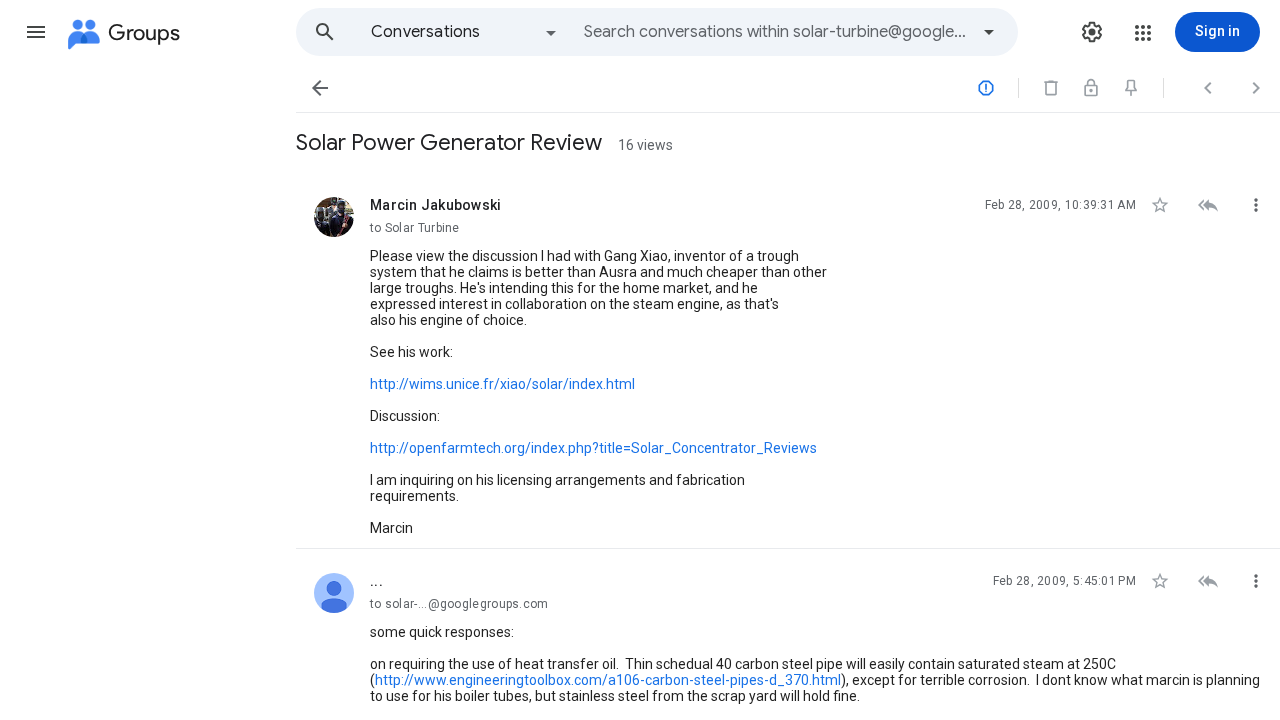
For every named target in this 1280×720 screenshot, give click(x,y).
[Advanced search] (989, 32)
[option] (465, 32)
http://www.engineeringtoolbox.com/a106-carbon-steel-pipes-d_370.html (608, 680)
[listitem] (788, 361)
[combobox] (776, 32)
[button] (36, 32)
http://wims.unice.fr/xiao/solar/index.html (502, 384)
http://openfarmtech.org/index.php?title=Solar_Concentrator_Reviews (593, 448)
